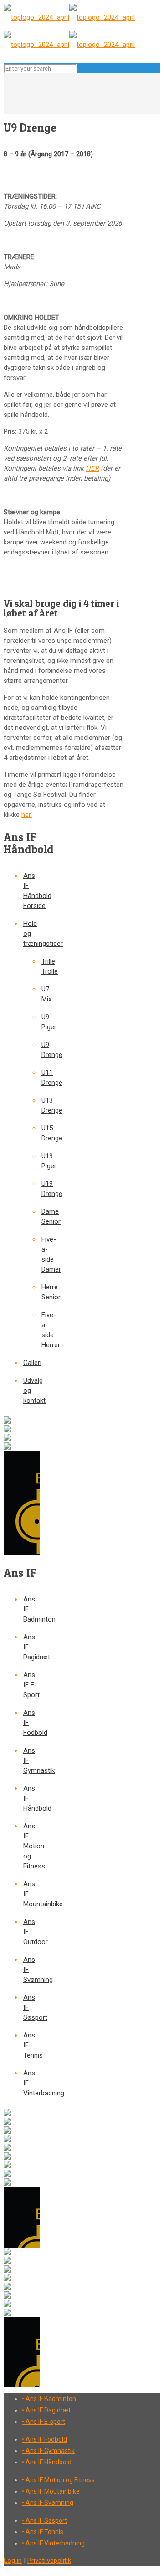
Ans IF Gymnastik (31, 1760)
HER (92, 468)
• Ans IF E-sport (44, 2422)
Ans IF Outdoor (31, 1932)
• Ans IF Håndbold (47, 2462)
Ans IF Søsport (31, 2007)
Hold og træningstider (31, 934)
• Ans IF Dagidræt (46, 2410)
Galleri (31, 1363)
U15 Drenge (41, 1133)
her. (27, 815)
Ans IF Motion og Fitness (31, 1846)
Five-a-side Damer (41, 1255)
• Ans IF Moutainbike (51, 2491)
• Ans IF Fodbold (44, 2439)
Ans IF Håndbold (31, 1798)
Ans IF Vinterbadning (31, 2083)
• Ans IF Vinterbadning (53, 2543)
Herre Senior (41, 1292)
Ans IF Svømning (31, 1970)
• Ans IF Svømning (48, 2503)
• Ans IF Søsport (44, 2520)
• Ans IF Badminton (49, 2399)
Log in (13, 2561)
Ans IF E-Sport (31, 1685)
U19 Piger (41, 1161)
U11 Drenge (41, 1078)
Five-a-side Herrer (41, 1330)
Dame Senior (41, 1217)
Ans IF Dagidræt (31, 1647)
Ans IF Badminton (31, 1609)
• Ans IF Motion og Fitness (58, 2480)
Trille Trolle (41, 967)
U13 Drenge (41, 1106)
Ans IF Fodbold (31, 1723)
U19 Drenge (41, 1189)
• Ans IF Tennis (43, 2532)
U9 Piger (41, 1022)
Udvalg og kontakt (31, 1391)
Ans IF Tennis (31, 2045)
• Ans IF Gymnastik (48, 2451)
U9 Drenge (41, 1050)
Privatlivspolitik (49, 2561)
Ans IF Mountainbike (31, 1894)
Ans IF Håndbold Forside (31, 891)
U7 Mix (41, 994)
